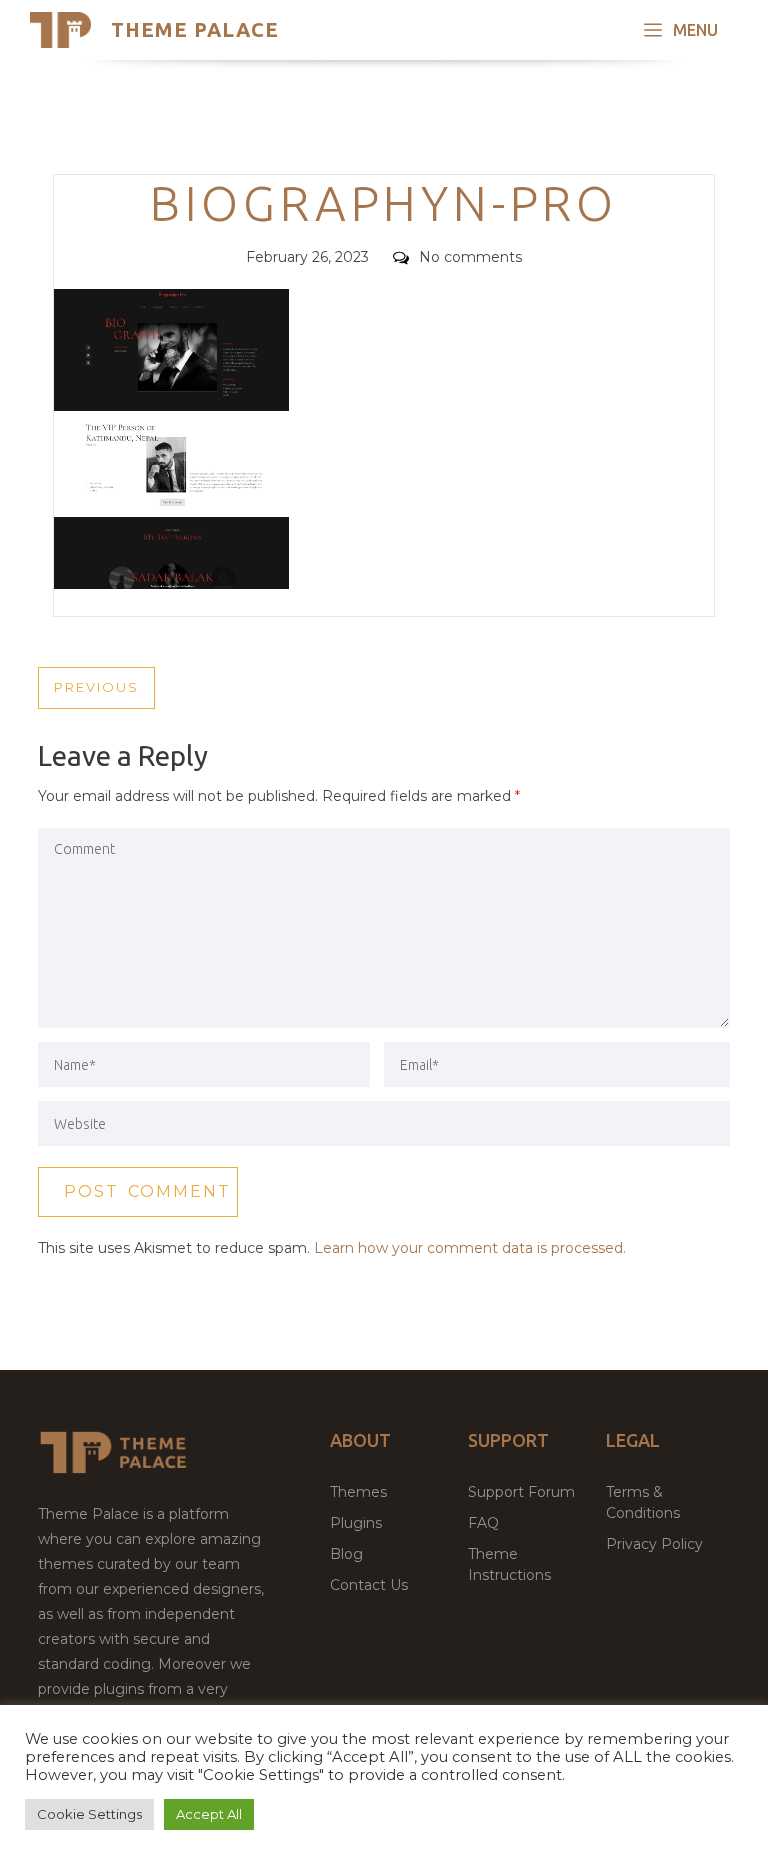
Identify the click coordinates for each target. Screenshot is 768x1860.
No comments (470, 257)
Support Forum (521, 1492)
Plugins (356, 1523)
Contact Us (369, 1585)
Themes (358, 1492)
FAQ (483, 1523)
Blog (346, 1554)
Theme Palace (195, 29)
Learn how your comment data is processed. (470, 1248)
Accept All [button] (209, 1814)
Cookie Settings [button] (89, 1814)
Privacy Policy (654, 1544)
